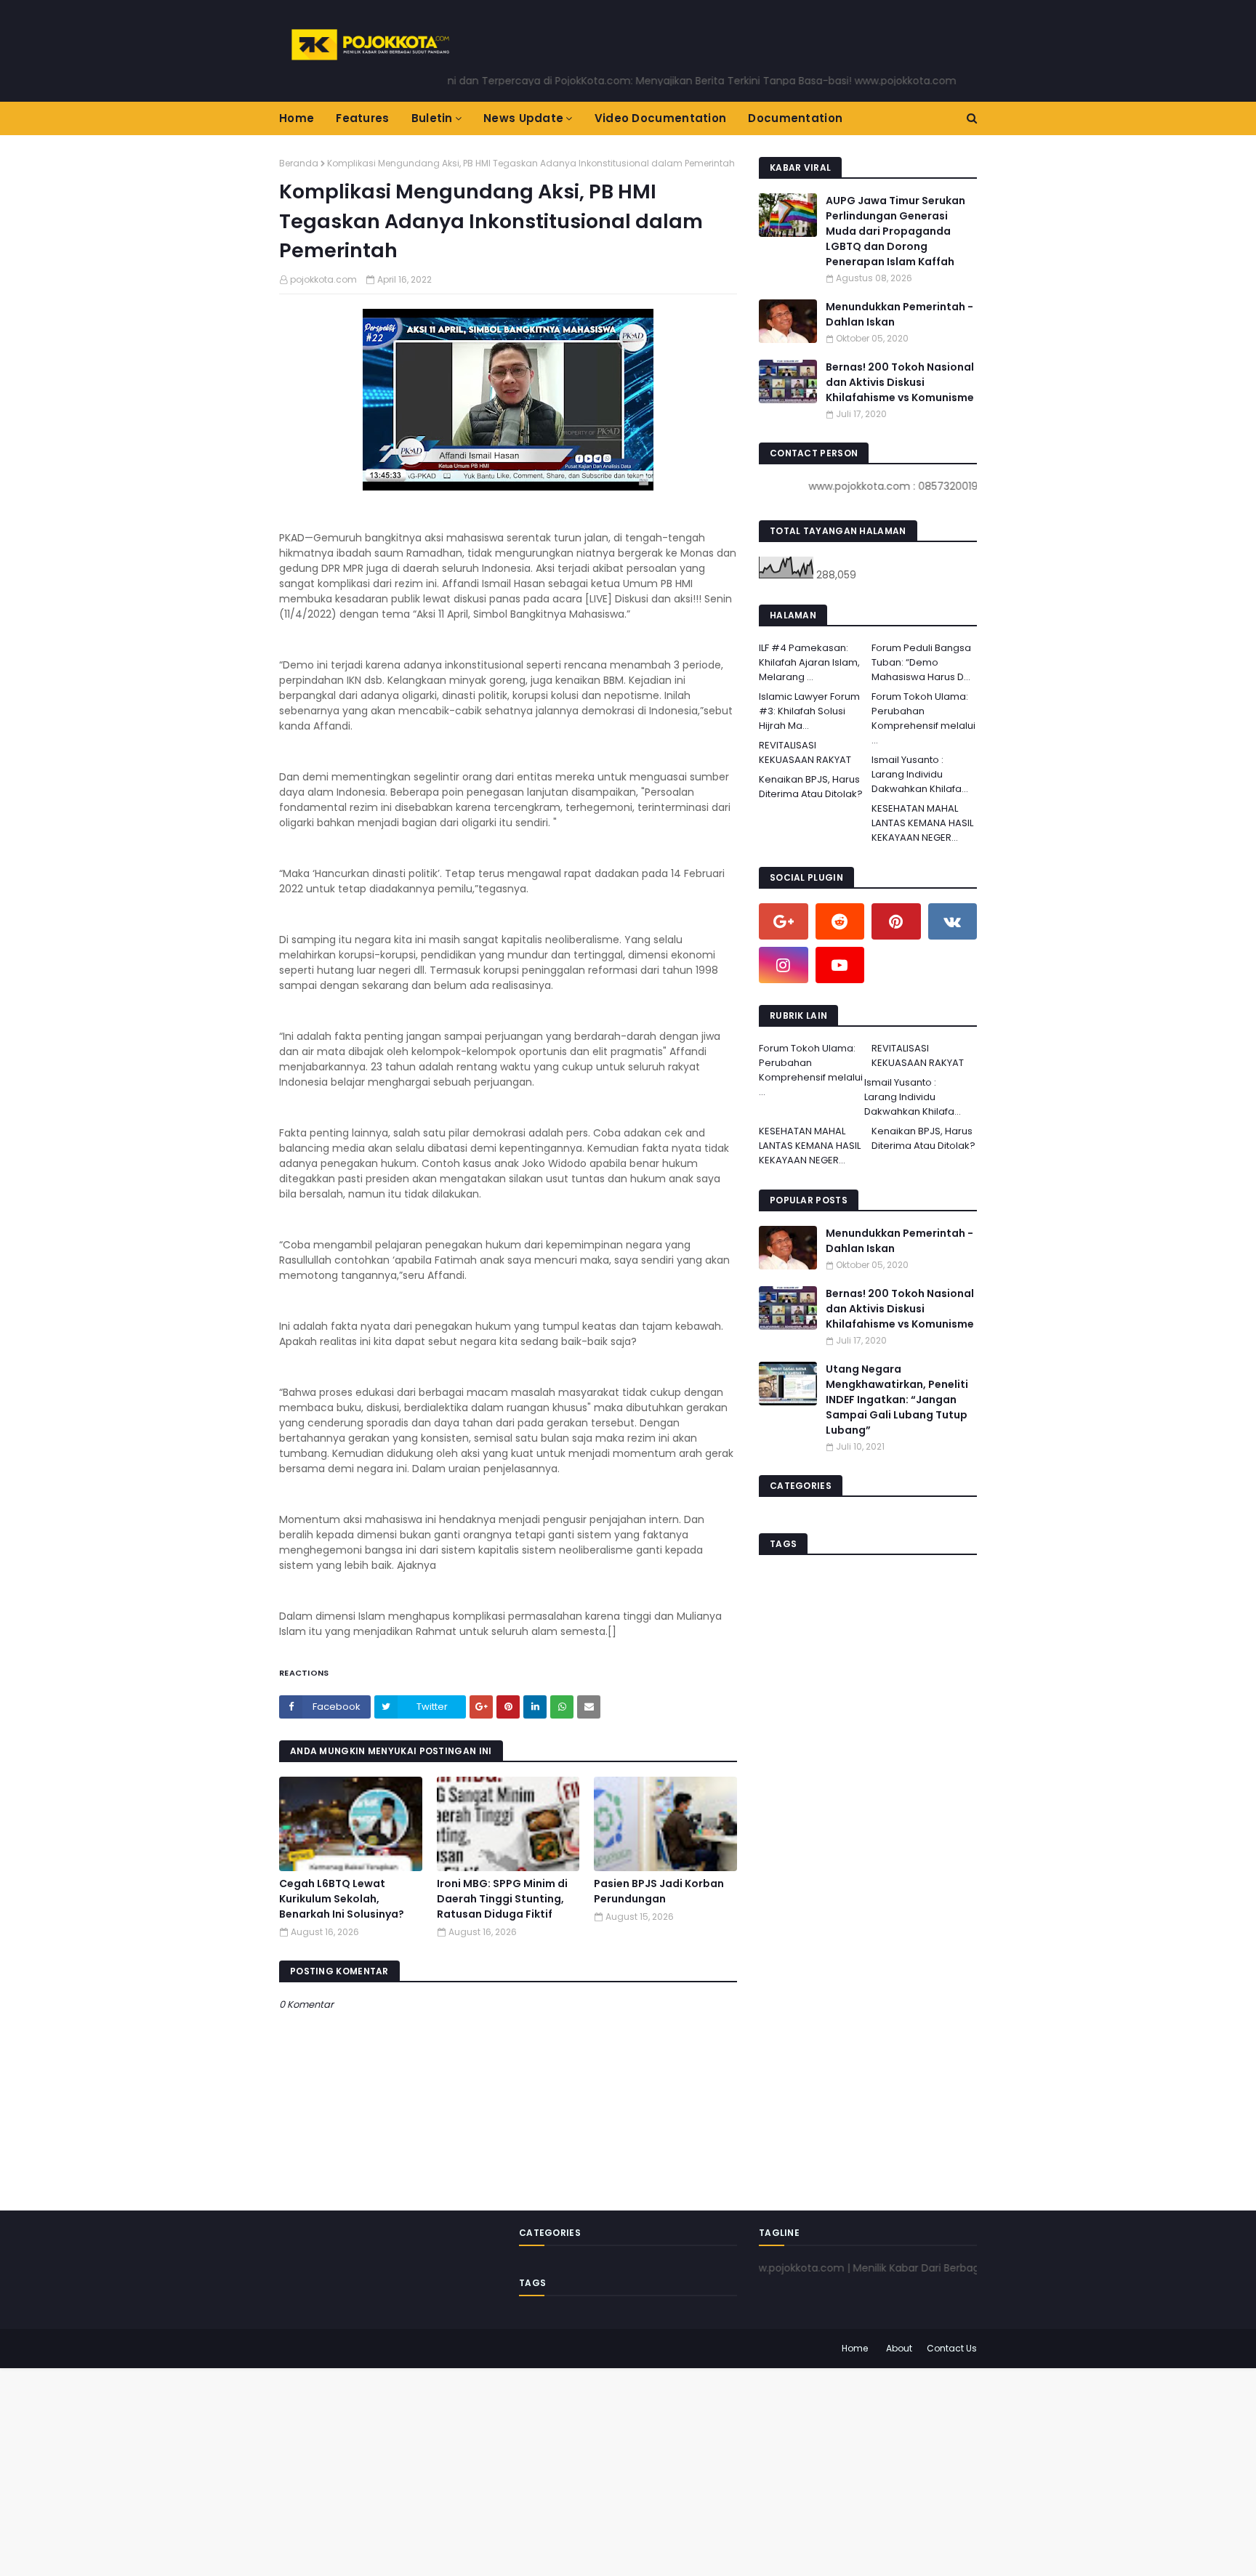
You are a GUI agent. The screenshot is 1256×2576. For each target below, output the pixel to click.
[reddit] (840, 921)
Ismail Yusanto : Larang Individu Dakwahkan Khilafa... (920, 774)
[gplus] (784, 921)
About (899, 2348)
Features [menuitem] (362, 118)
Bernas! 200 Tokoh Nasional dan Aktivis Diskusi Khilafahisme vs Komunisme (900, 382)
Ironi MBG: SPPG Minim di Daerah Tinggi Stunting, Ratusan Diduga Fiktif (502, 1899)
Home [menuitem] (297, 118)
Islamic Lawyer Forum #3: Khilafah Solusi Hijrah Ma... (809, 711)
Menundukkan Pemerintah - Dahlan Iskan (899, 314)
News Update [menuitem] (523, 118)
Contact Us (952, 2348)
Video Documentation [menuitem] (661, 118)
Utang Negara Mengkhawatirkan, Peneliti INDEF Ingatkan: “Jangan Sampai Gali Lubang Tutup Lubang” (897, 1400)
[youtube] (840, 965)
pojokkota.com (323, 279)
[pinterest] (896, 921)
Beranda (299, 163)
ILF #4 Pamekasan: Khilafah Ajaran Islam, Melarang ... (809, 662)
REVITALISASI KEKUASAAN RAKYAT (805, 752)
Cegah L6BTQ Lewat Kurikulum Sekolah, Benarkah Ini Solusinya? (342, 1899)
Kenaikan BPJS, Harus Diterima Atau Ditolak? (811, 787)
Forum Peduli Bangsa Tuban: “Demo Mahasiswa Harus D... (921, 662)
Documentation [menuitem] (795, 118)
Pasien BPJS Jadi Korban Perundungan (659, 1891)
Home (855, 2348)
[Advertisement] (436, 2470)
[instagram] (784, 965)
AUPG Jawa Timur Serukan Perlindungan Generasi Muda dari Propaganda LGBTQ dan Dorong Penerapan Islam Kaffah (895, 231)
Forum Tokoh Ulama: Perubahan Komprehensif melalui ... (923, 718)
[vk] (953, 921)
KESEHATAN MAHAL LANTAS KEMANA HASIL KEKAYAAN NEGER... (922, 823)
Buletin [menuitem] (432, 118)
